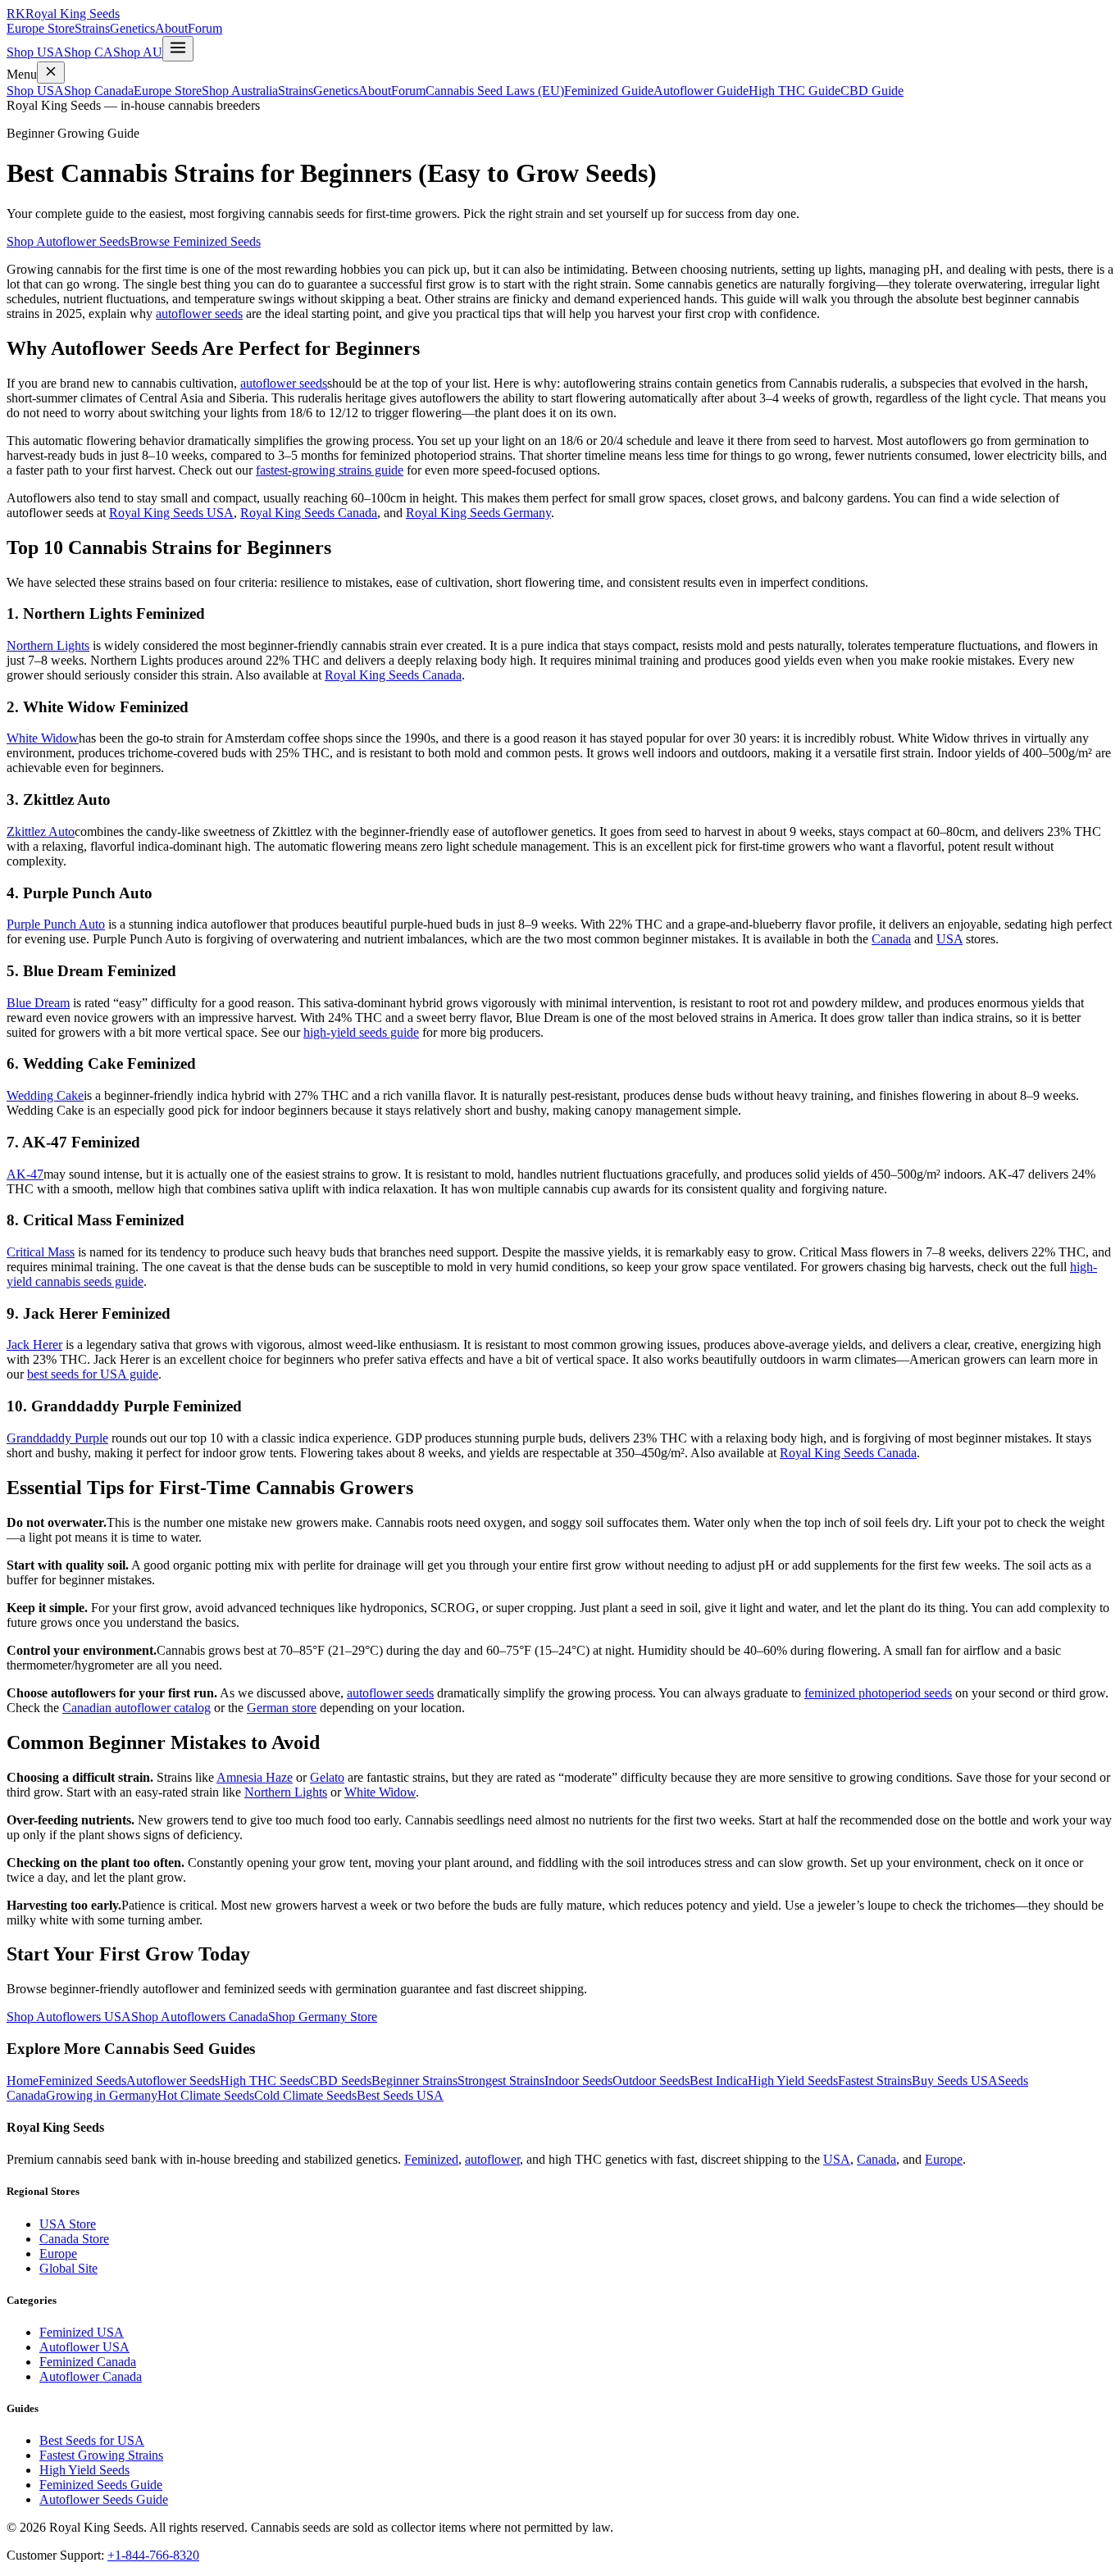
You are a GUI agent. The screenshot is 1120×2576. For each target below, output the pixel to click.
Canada (891, 939)
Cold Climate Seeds (305, 2095)
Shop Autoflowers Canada (200, 2017)
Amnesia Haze (255, 1777)
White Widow (43, 738)
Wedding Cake (45, 1095)
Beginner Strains (414, 2081)
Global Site (68, 2268)
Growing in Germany (102, 2095)
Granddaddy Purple (57, 1438)
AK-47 (25, 1174)
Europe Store (41, 28)
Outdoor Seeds (651, 2081)
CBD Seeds (341, 2081)
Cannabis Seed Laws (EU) (495, 91)
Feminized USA (82, 2332)
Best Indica (719, 2081)
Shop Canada (99, 91)
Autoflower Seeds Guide (104, 2499)
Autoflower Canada (91, 2376)
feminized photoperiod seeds (878, 1693)
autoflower (492, 2159)
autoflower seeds (199, 313)
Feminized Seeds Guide (101, 2485)
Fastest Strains (875, 2081)
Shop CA (89, 52)
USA (949, 939)
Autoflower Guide (701, 91)
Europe (944, 2159)
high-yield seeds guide (361, 1032)
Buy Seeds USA (955, 2081)
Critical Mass (41, 1252)
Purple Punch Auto (56, 924)
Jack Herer (34, 1345)
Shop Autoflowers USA (69, 2017)
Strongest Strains (501, 2081)
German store (282, 1708)
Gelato (327, 1777)
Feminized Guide (609, 91)
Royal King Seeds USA (171, 513)
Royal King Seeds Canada (309, 513)
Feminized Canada (88, 2362)
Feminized (431, 2159)
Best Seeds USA (400, 2095)
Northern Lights (48, 645)
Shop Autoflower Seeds (68, 241)
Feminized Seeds (82, 2081)
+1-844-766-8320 (153, 2555)
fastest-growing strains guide (330, 470)
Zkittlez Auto (41, 831)
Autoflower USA (84, 2347)
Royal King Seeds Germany (478, 513)
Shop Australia (240, 91)
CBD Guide (872, 91)
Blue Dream (38, 1003)
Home (23, 2081)
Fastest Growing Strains (101, 2455)
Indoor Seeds (578, 2081)
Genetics (132, 28)
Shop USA (35, 52)
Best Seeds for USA (92, 2440)
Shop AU (138, 52)
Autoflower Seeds (173, 2081)
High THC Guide (794, 91)
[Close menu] (51, 73)
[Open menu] (178, 49)
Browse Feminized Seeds (195, 241)
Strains (92, 28)
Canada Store (74, 2239)
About (171, 28)
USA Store (68, 2224)
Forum (205, 28)
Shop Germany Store (323, 2017)
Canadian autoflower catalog (137, 1708)
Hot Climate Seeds (206, 2095)
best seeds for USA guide (93, 1374)
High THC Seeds (265, 2081)
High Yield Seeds (793, 2081)
